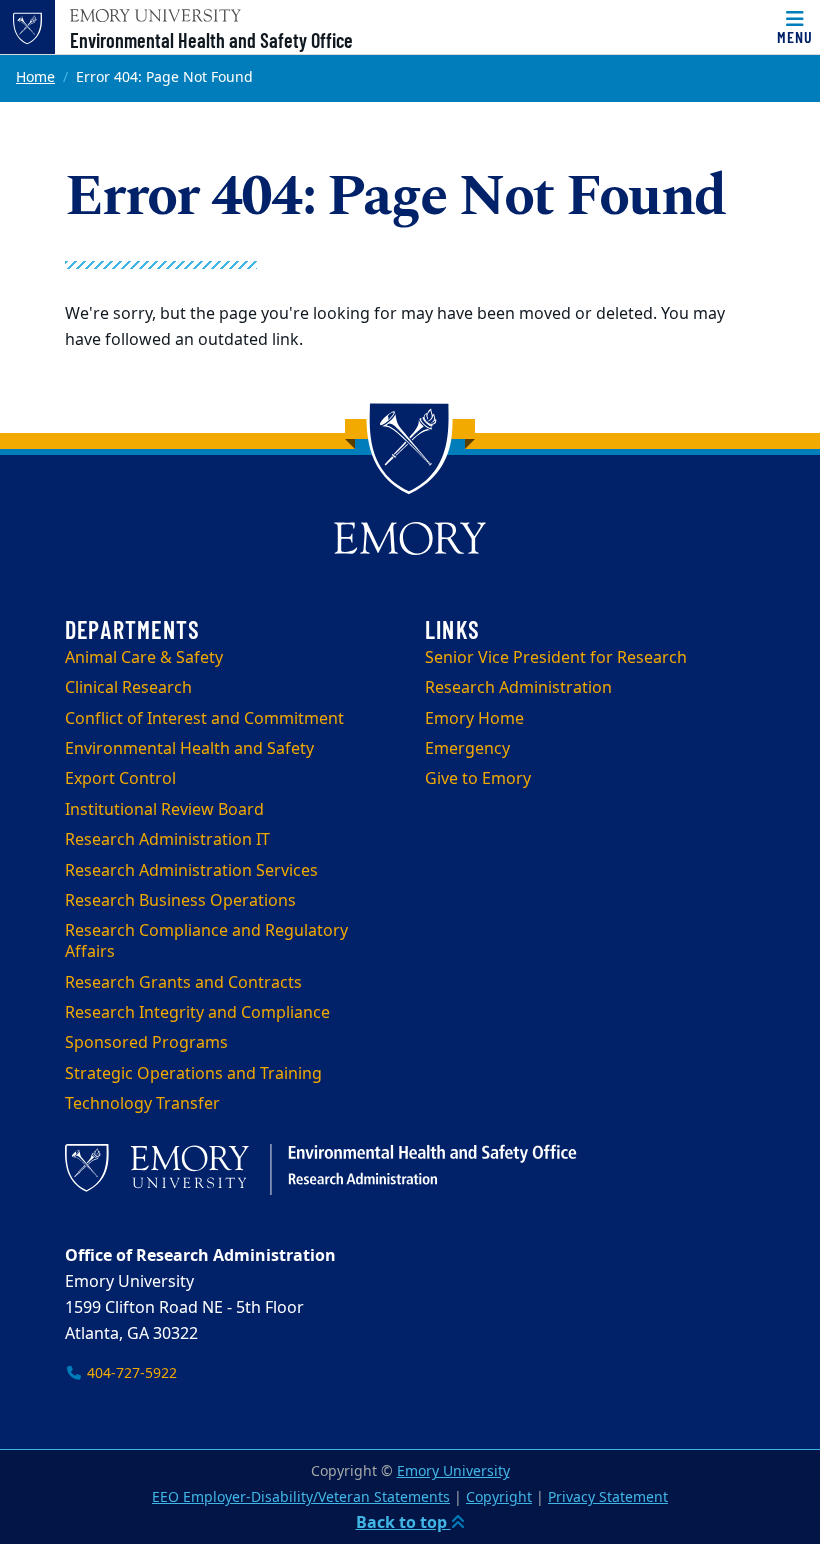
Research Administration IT (167, 840)
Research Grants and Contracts (183, 983)
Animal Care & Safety (144, 658)
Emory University (453, 1471)
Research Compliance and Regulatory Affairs (206, 941)
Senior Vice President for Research (556, 658)
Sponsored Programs (146, 1043)
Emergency (467, 749)
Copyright (499, 1497)
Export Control (120, 779)
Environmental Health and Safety (189, 749)
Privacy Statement (608, 1497)
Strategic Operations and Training (193, 1074)
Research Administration (518, 688)
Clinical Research (128, 688)
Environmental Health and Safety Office (211, 40)
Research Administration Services (191, 871)
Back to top (403, 1523)
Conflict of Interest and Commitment (204, 719)
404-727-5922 (130, 1373)
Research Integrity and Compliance (197, 1013)
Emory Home (474, 719)
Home (35, 77)
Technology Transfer (142, 1104)
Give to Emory (478, 779)
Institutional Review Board (164, 810)
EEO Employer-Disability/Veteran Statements (301, 1497)
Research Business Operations (180, 901)
